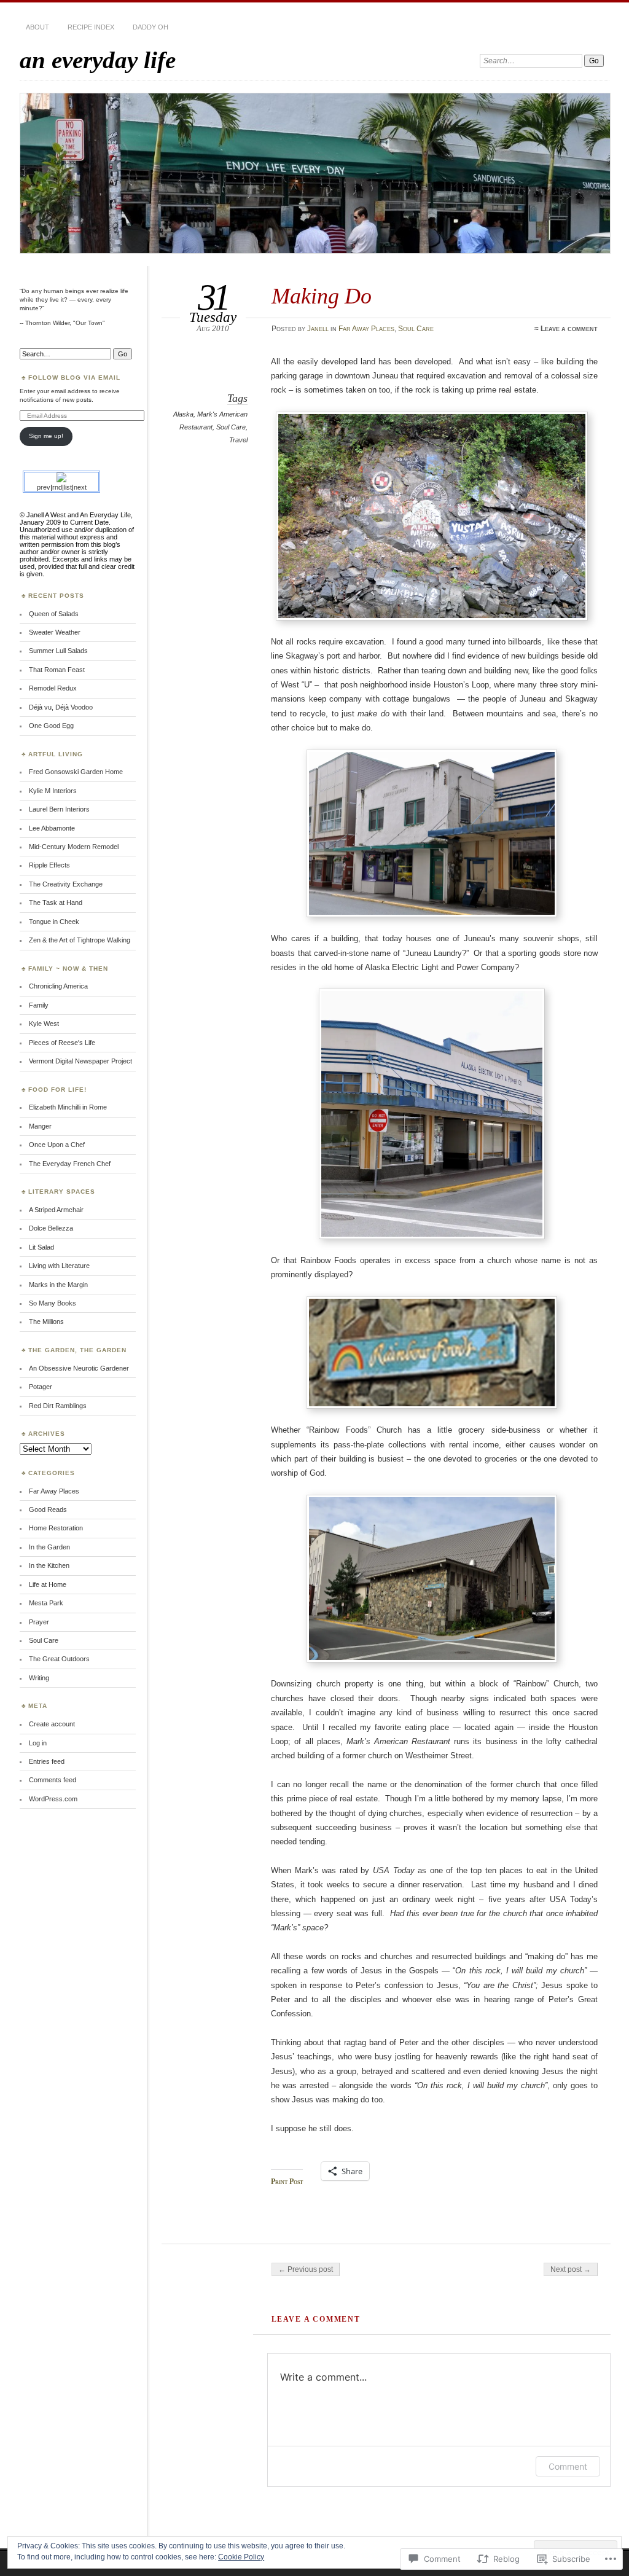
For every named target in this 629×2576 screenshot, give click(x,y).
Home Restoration (56, 1528)
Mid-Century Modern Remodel (74, 847)
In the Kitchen (49, 1565)
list (68, 487)
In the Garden (49, 1547)
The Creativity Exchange (66, 884)
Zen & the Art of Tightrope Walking (80, 940)
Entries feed (47, 1761)
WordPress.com (53, 1799)
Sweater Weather (55, 632)
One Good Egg (51, 726)
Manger (40, 1126)
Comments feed (53, 1780)
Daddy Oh (150, 27)
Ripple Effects (49, 865)
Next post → (571, 2269)
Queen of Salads (54, 614)
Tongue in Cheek (54, 922)
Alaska (183, 414)
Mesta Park (46, 1603)
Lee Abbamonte (52, 828)
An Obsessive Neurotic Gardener (79, 1368)
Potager (41, 1387)
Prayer (39, 1622)
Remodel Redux (53, 688)
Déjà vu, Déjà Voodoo (61, 707)
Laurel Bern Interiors (59, 809)
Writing (39, 1678)
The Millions (46, 1321)
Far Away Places (366, 329)
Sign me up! (46, 436)
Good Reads (48, 1509)
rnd (57, 487)
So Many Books (53, 1303)
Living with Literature (59, 1266)
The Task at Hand (56, 902)
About (37, 27)
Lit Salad (41, 1247)
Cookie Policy (241, 2557)
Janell (318, 329)
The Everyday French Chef (70, 1164)
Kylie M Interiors (53, 791)
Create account (52, 1724)
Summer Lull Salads (58, 651)
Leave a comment (569, 329)
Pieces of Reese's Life (62, 1043)
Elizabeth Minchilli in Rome (68, 1107)
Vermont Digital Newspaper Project (80, 1061)
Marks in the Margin (58, 1285)
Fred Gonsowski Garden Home (76, 772)
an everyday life (98, 60)
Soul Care (416, 329)
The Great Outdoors (59, 1659)
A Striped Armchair (56, 1210)
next (80, 487)
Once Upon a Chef (57, 1145)
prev (44, 487)
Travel (238, 440)
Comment (568, 2466)
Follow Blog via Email (74, 378)
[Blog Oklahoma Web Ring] (61, 480)
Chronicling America (58, 986)
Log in (38, 1743)
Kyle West (44, 1024)
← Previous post (306, 2269)
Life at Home (48, 1584)
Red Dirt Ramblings (58, 1406)
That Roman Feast (57, 670)
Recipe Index (91, 27)
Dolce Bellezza (51, 1228)
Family (39, 1005)
